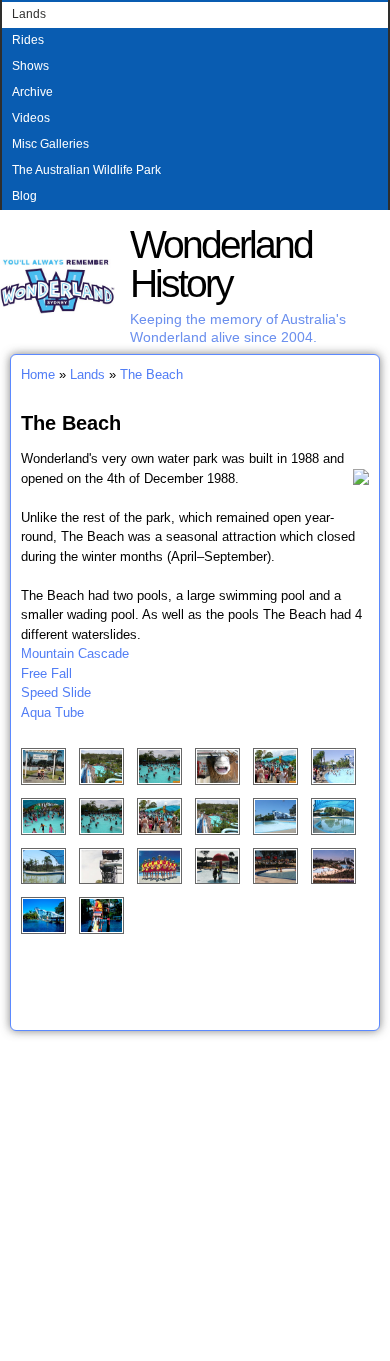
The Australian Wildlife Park (86, 170)
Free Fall (46, 673)
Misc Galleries (50, 144)
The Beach (151, 374)
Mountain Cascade (75, 653)
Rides (28, 40)
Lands (29, 14)
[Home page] (57, 309)
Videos (31, 118)
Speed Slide (56, 692)
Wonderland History (221, 264)
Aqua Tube (52, 712)
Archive (32, 92)
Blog (24, 196)
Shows (30, 66)
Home (38, 374)
